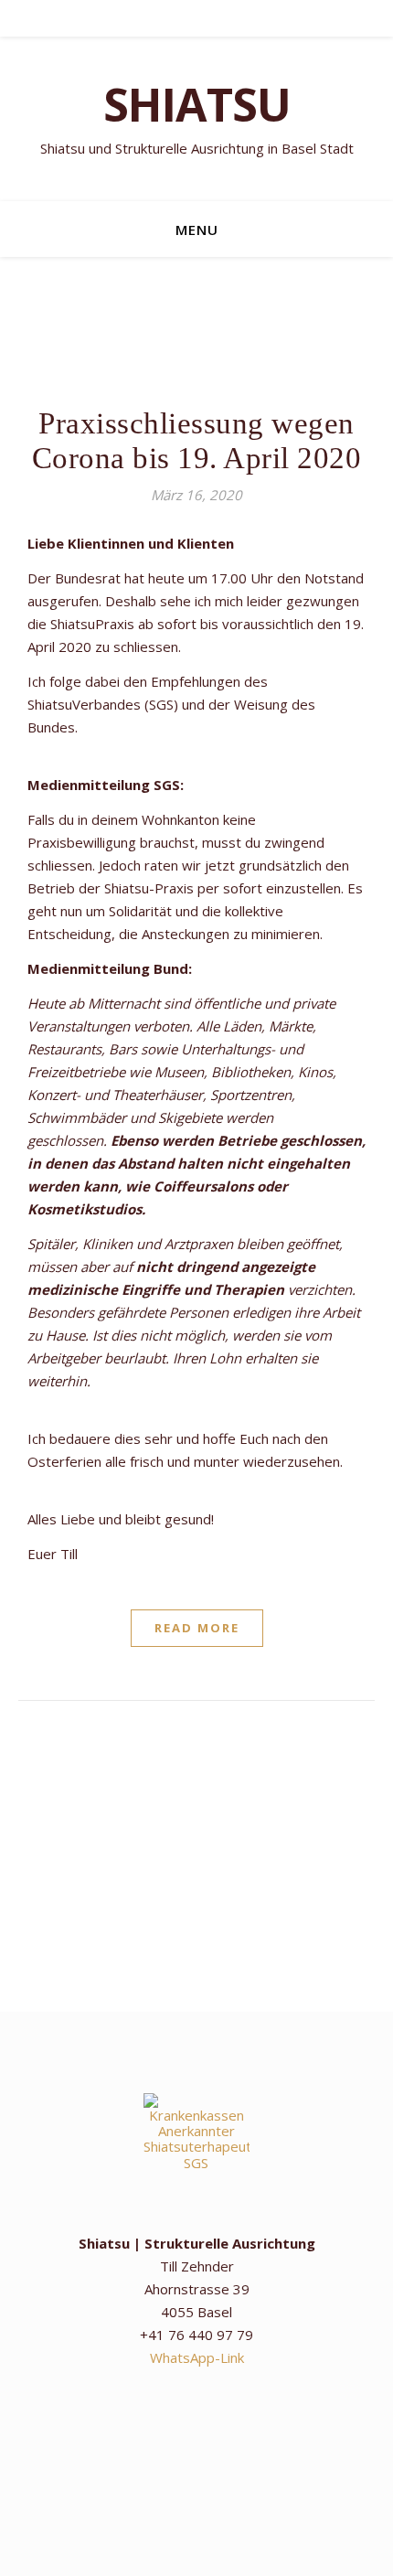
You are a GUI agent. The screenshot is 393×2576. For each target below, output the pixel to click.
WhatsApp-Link (197, 2357)
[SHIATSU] (196, 119)
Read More (197, 1628)
